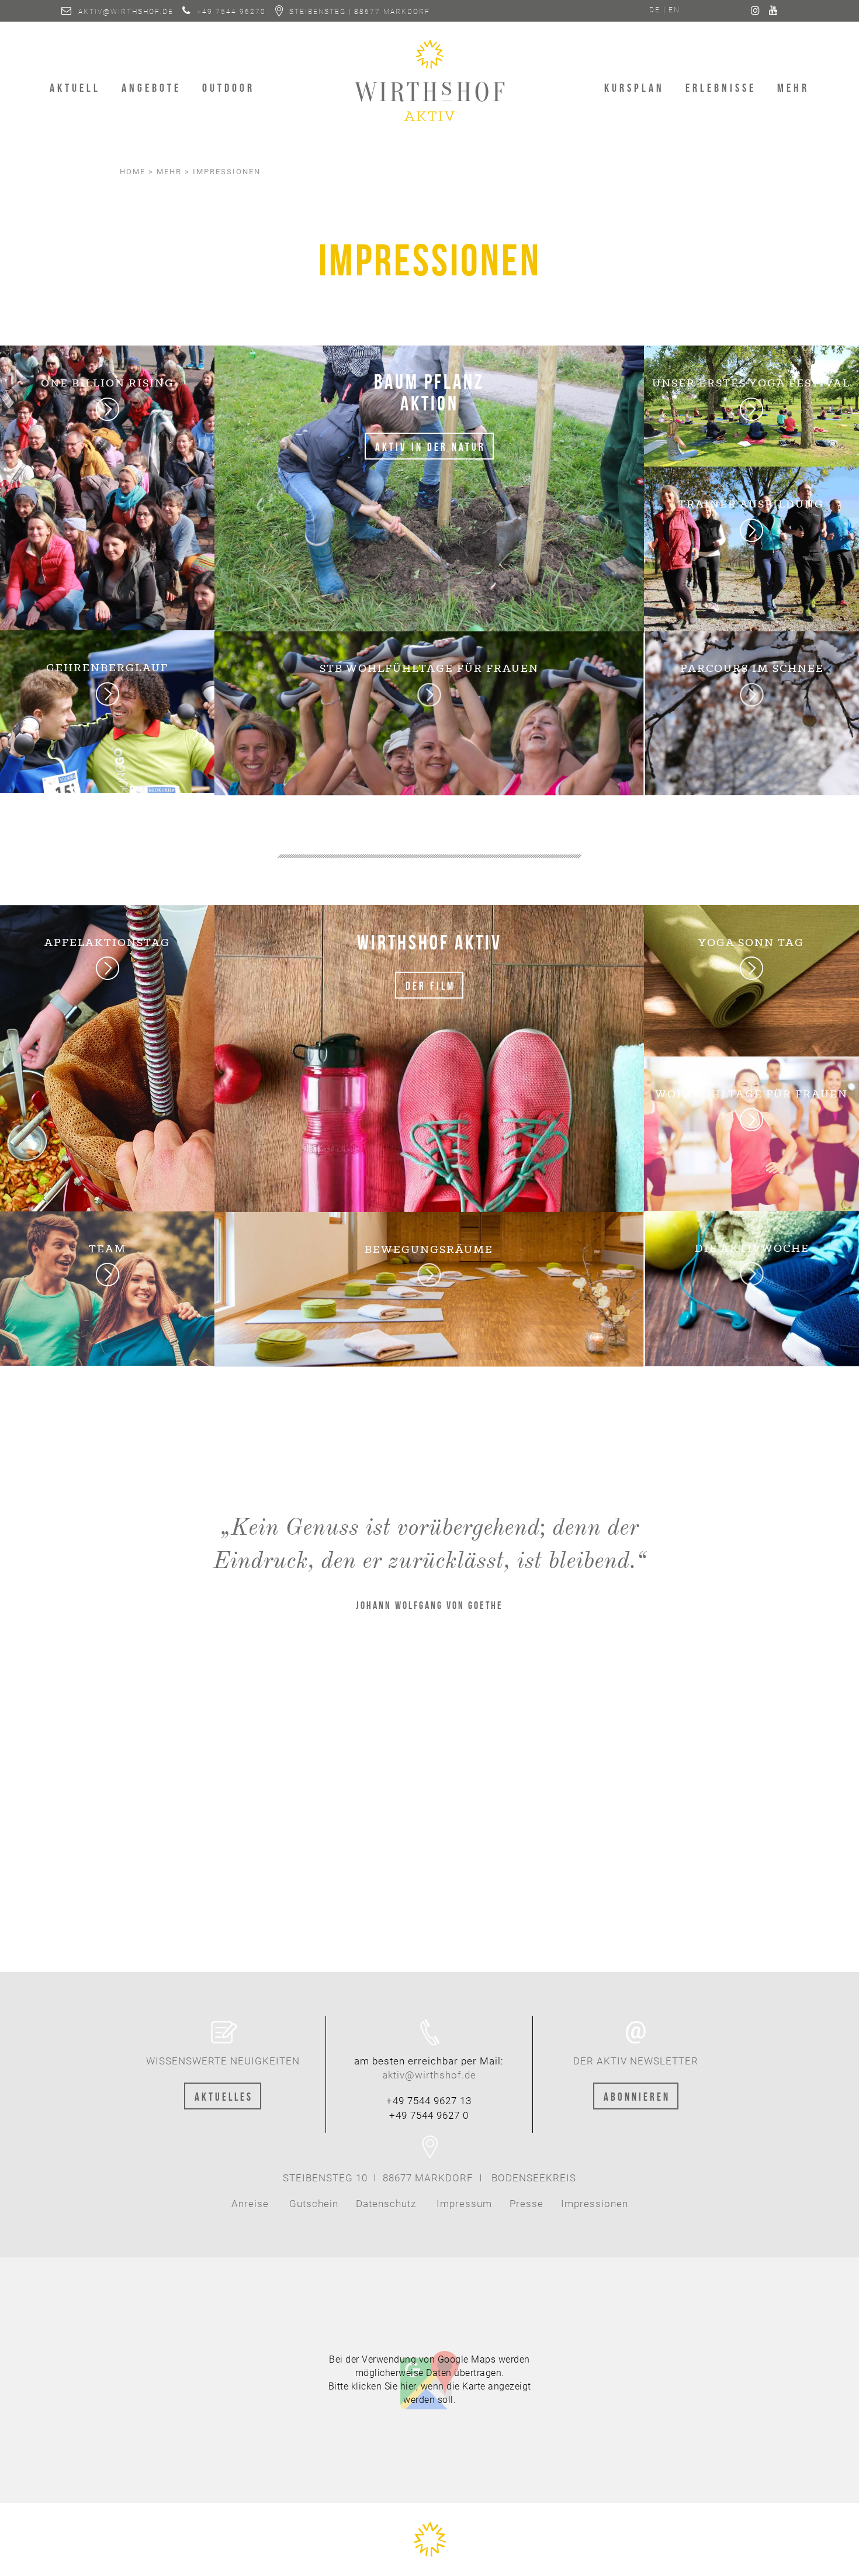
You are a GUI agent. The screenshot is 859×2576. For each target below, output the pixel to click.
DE (655, 10)
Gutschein (314, 2204)
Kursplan (634, 87)
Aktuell (75, 87)
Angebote (151, 87)
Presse (525, 2204)
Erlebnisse (721, 87)
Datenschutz (386, 2204)
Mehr (793, 87)
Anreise (250, 2204)
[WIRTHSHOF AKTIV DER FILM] (429, 1058)
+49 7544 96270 (231, 12)
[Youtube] (774, 12)
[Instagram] (756, 12)
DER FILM (430, 985)
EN (674, 10)
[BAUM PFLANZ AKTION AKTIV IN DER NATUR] (429, 488)
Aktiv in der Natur (430, 446)
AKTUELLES (224, 2096)
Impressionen (595, 2204)
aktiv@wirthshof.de (126, 12)
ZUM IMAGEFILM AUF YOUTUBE (431, 1852)
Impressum (464, 2204)
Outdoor (228, 87)
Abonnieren (637, 2096)
